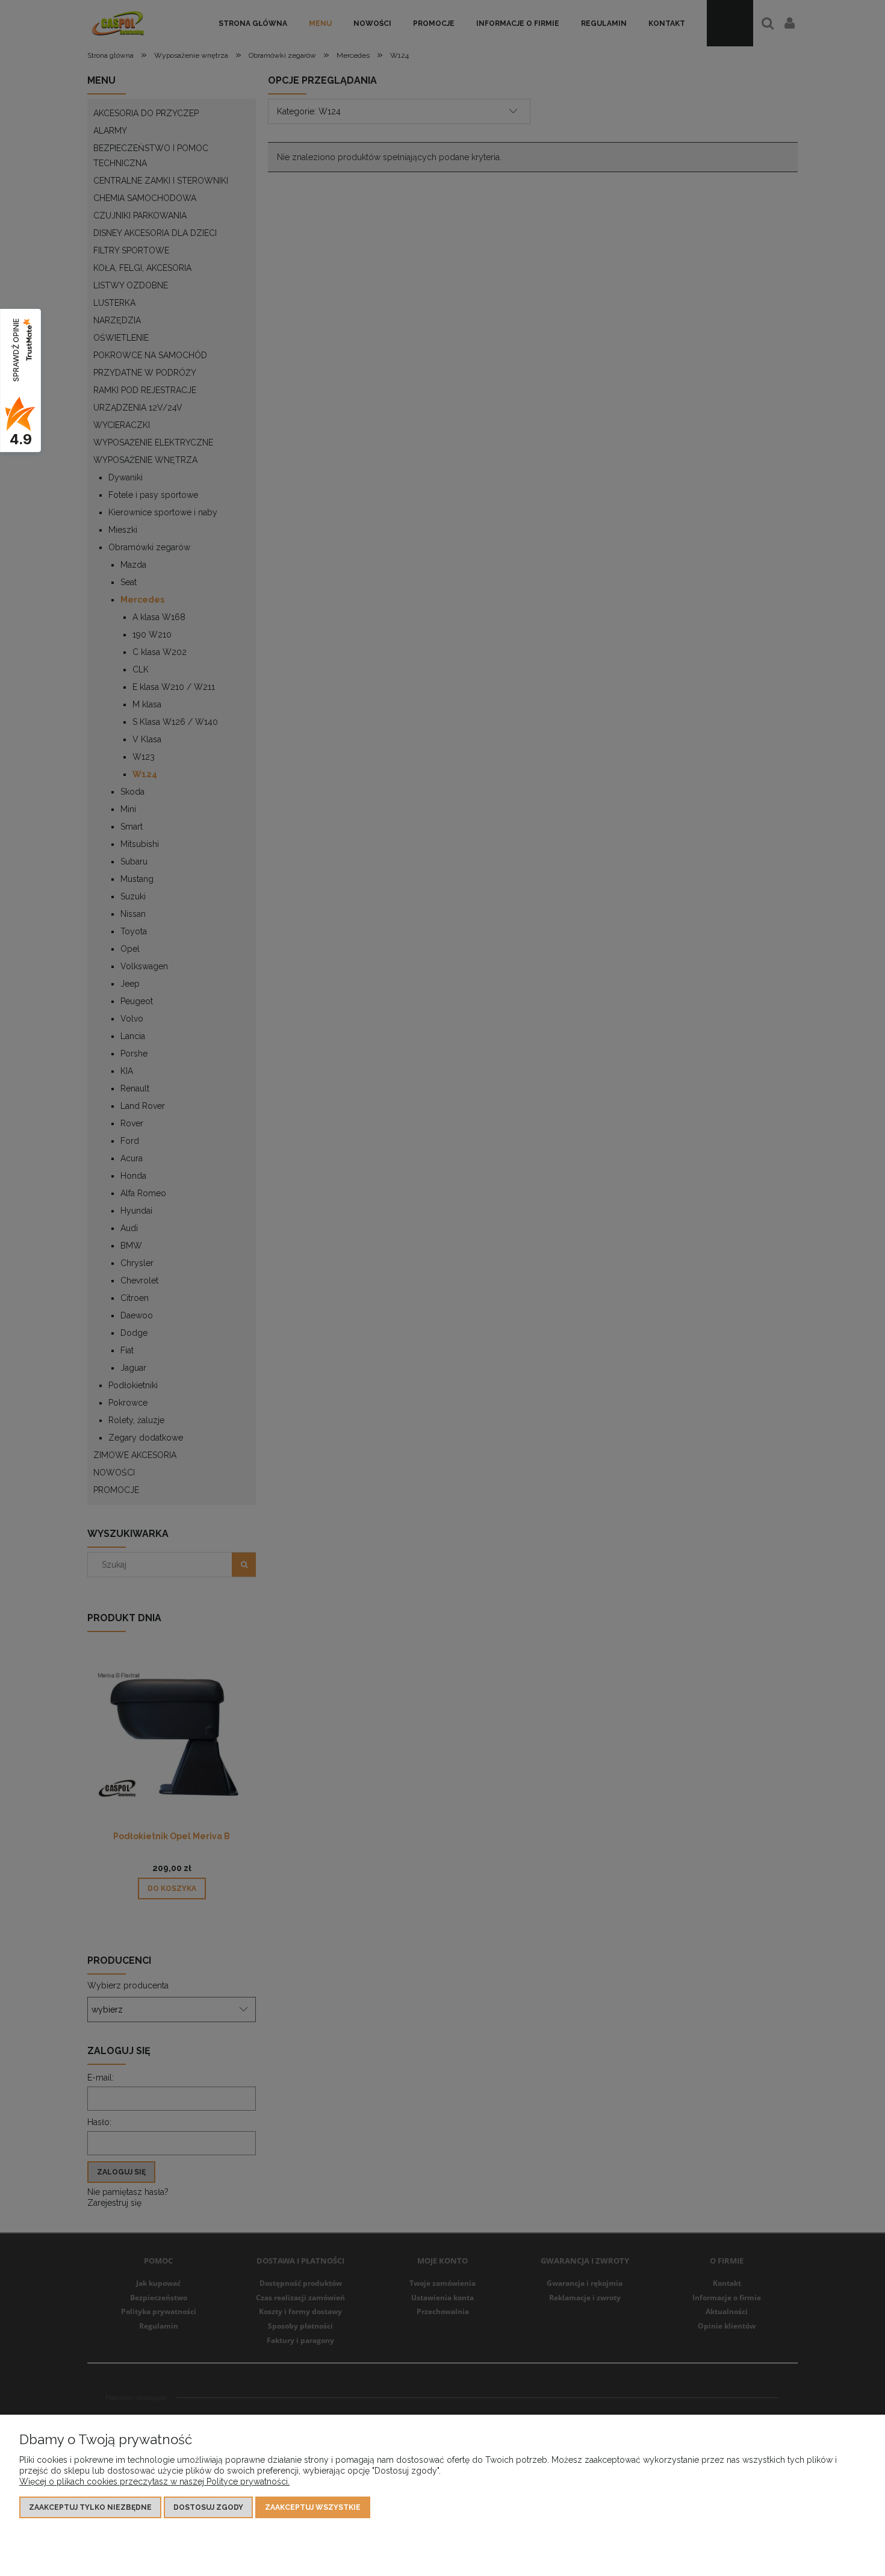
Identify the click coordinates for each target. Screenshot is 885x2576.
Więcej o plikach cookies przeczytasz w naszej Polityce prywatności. (154, 2481)
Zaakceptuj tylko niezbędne (90, 2507)
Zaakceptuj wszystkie (313, 2507)
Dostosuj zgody (208, 2507)
